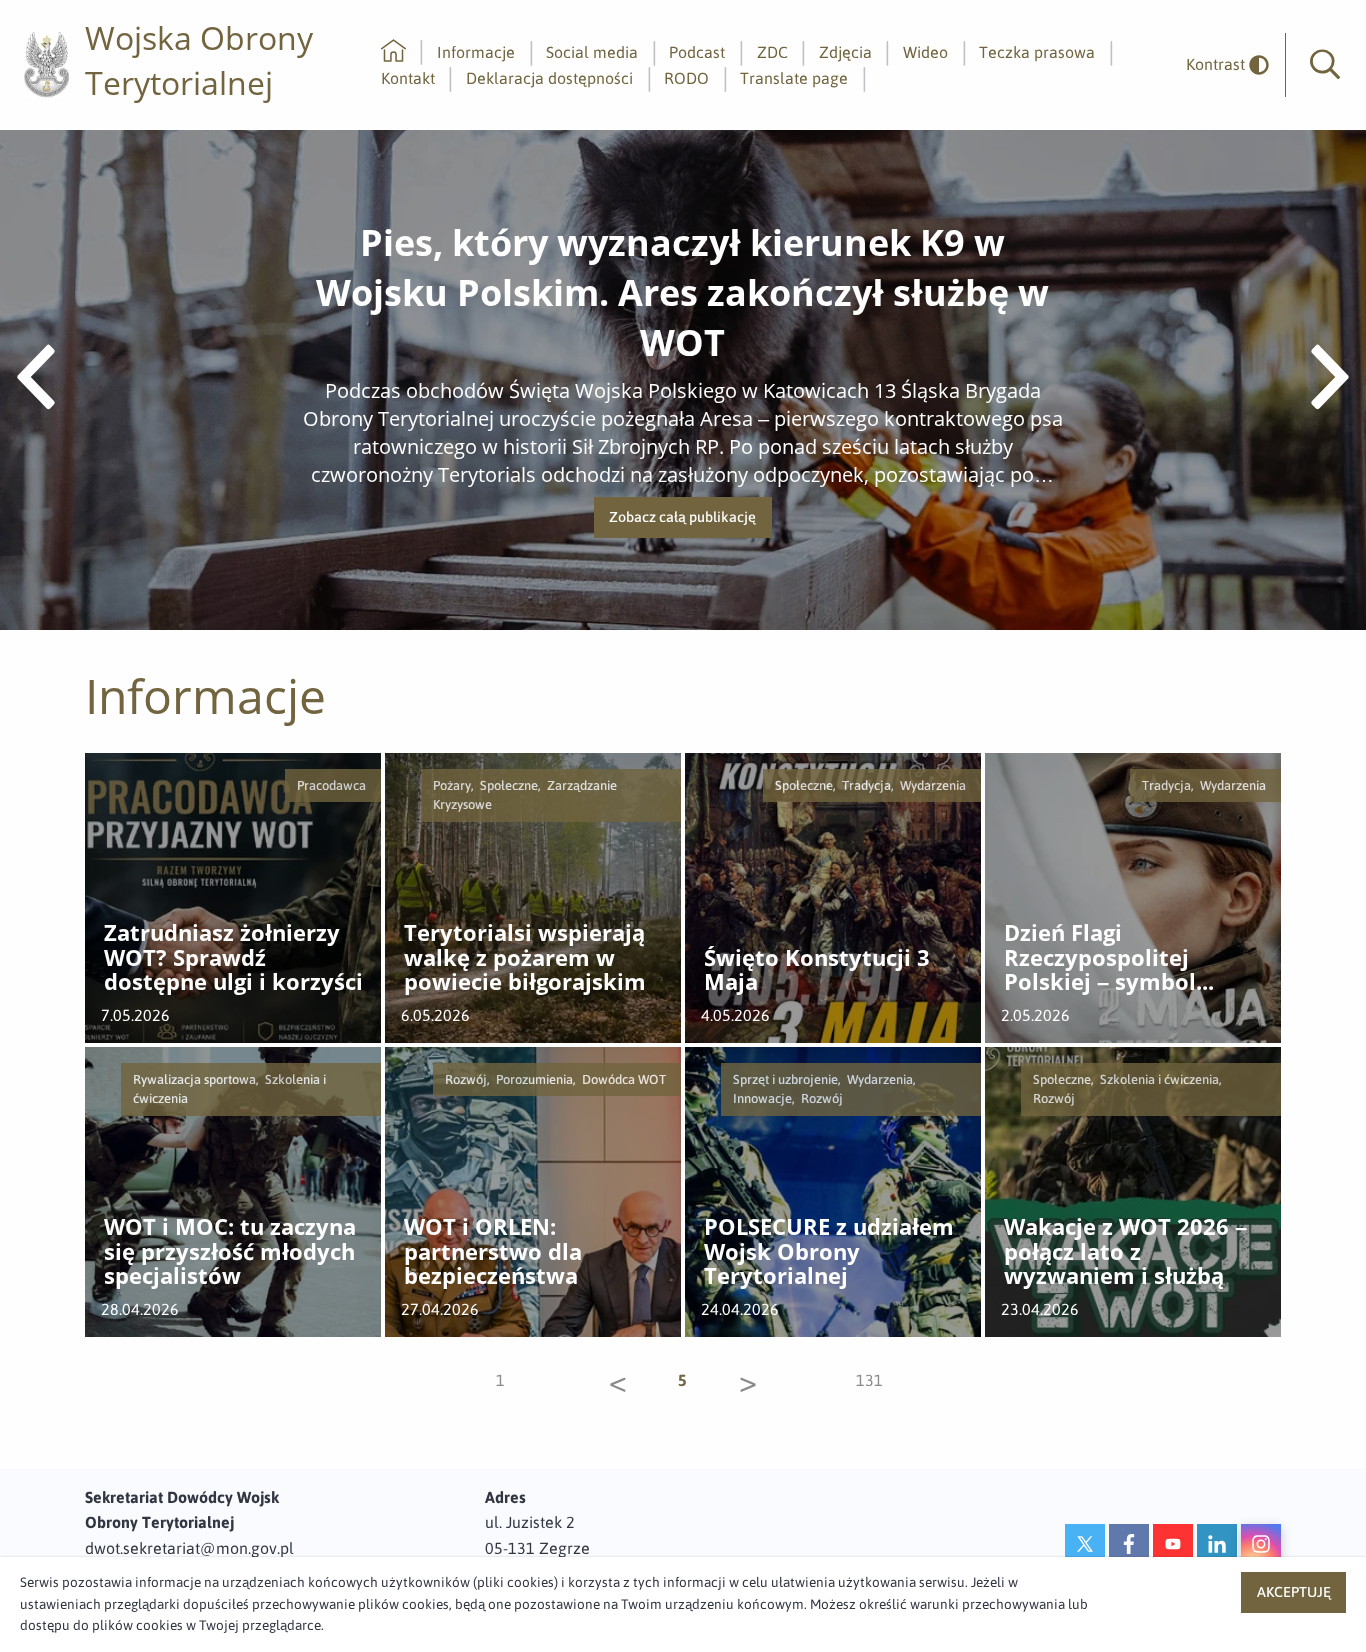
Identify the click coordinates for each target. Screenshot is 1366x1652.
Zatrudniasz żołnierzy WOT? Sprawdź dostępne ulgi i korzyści (233, 958)
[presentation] (36, 380)
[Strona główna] (393, 52)
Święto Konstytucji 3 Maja (817, 970)
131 (868, 1380)
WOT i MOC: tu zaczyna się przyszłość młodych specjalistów (230, 1252)
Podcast (697, 52)
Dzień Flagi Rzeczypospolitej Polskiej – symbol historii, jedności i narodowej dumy (1102, 958)
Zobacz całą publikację (690, 523)
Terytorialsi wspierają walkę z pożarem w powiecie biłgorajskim (525, 958)
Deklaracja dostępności (549, 78)
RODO (686, 78)
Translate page (794, 78)
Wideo (925, 52)
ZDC (772, 52)
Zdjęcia (845, 52)
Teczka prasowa (1037, 52)
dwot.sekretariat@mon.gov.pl (189, 1548)
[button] (1325, 65)
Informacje (476, 52)
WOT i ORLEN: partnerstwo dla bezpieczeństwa (493, 1252)
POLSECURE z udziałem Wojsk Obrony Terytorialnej (829, 1252)
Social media (592, 52)
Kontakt (408, 78)
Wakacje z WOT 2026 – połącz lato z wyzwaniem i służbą (1125, 1252)
